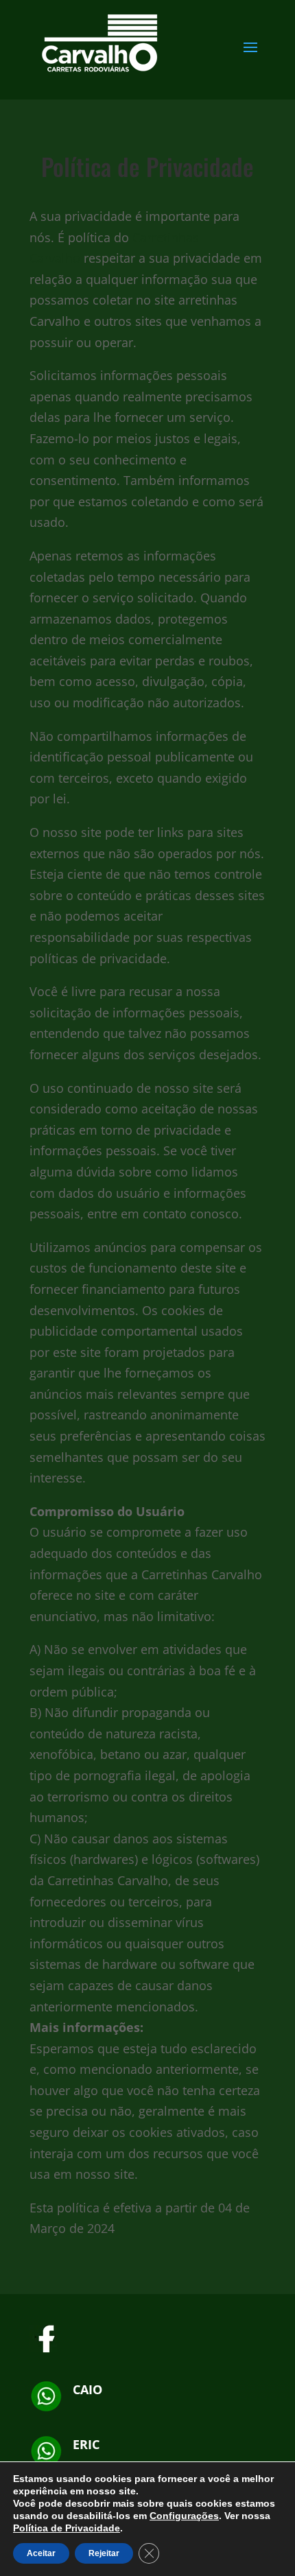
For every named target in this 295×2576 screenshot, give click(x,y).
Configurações (184, 2516)
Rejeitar (104, 2553)
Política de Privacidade (67, 2528)
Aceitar (41, 2553)
